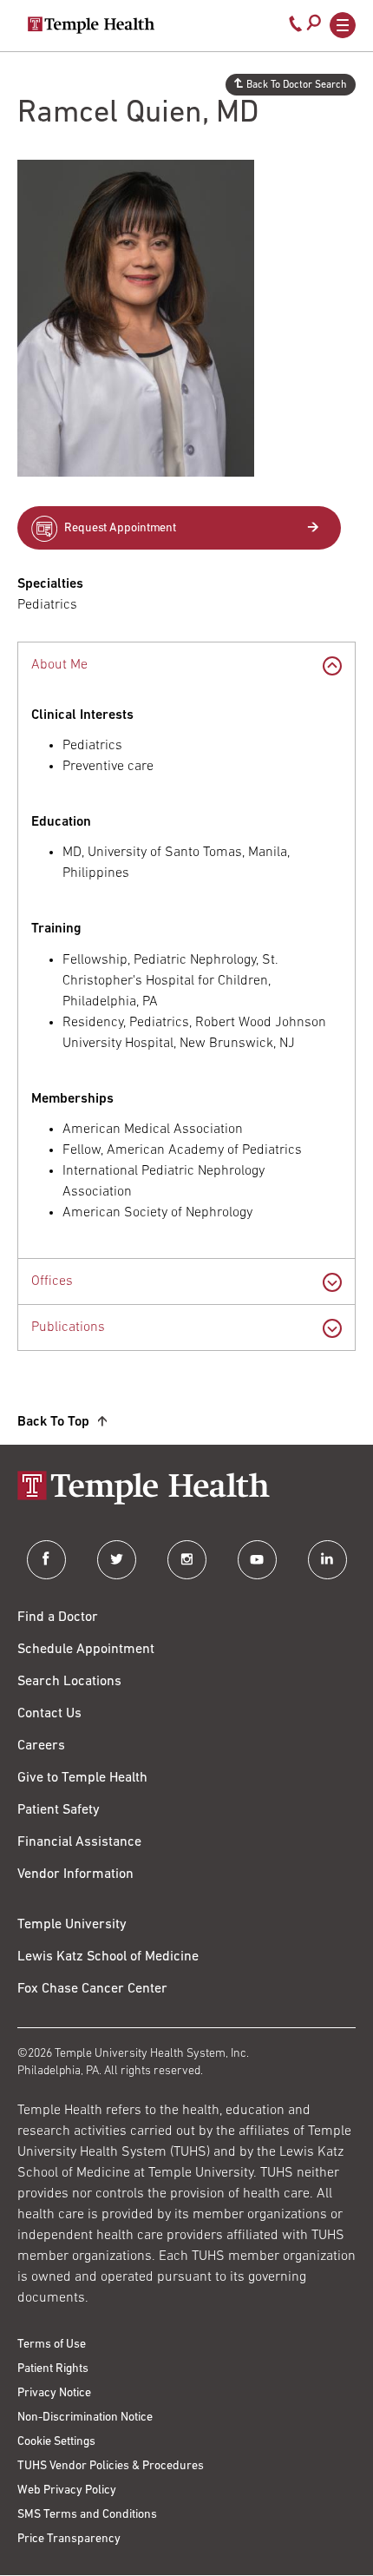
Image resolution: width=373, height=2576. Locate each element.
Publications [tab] (68, 1328)
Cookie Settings (56, 2442)
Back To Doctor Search (297, 85)
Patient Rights (53, 2369)
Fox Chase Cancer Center (92, 1989)
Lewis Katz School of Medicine (108, 1957)
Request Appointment (120, 528)
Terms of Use (52, 2345)
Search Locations (69, 1682)
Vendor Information (75, 1874)
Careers (41, 1746)
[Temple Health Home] (91, 25)
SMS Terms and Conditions (87, 2515)
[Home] (186, 1489)
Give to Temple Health (82, 1778)
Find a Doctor (58, 1617)
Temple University (72, 1925)
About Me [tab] (59, 665)
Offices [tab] (52, 1281)
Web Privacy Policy (67, 2490)
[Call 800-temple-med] (296, 28)
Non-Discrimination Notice (85, 2418)
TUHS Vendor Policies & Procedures (111, 2466)
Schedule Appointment (86, 1650)
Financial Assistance (79, 1842)
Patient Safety (59, 1810)
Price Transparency (69, 2539)
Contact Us (49, 1714)
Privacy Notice (54, 2393)
